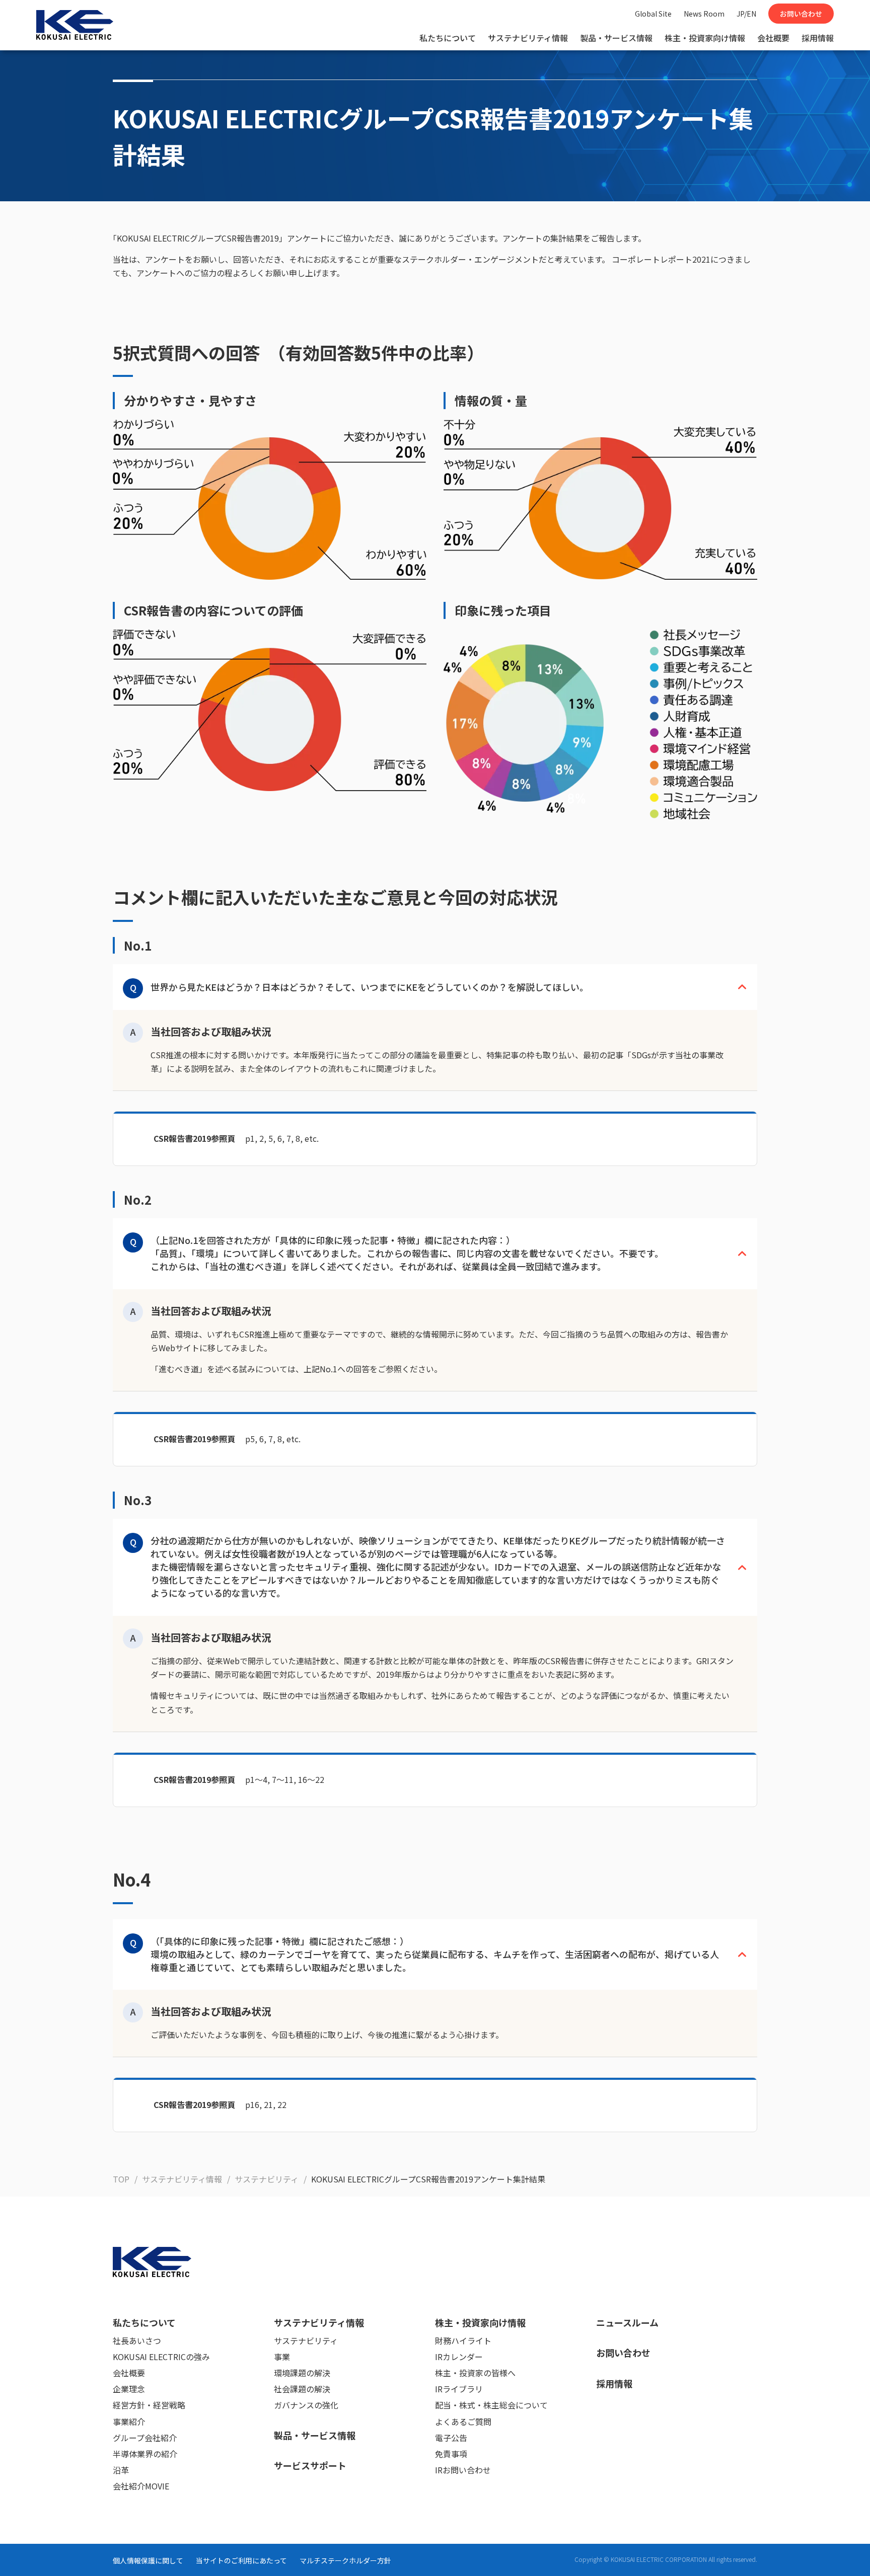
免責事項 (451, 2454)
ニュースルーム (627, 2322)
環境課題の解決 (302, 2373)
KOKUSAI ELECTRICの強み (161, 2357)
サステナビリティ (306, 2340)
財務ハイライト (463, 2340)
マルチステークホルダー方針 (345, 2560)
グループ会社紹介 (145, 2438)
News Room (704, 14)
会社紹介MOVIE (141, 2486)
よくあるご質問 (463, 2422)
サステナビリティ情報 (528, 38)
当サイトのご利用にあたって (241, 2560)
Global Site (653, 14)
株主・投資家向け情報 (705, 38)
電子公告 (451, 2438)
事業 (282, 2357)
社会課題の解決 (302, 2389)
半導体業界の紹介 (145, 2454)
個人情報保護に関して (148, 2560)
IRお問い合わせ (463, 2470)
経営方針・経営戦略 (149, 2405)
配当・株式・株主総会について (491, 2405)
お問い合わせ (801, 14)
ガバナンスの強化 (306, 2405)
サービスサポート (310, 2465)
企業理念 (129, 2389)
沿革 (121, 2470)
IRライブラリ (459, 2389)
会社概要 (773, 38)
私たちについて (448, 38)
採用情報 (818, 38)
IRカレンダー (459, 2357)
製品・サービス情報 (616, 38)
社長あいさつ (137, 2340)
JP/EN (746, 14)
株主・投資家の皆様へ (475, 2373)
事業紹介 (129, 2422)
